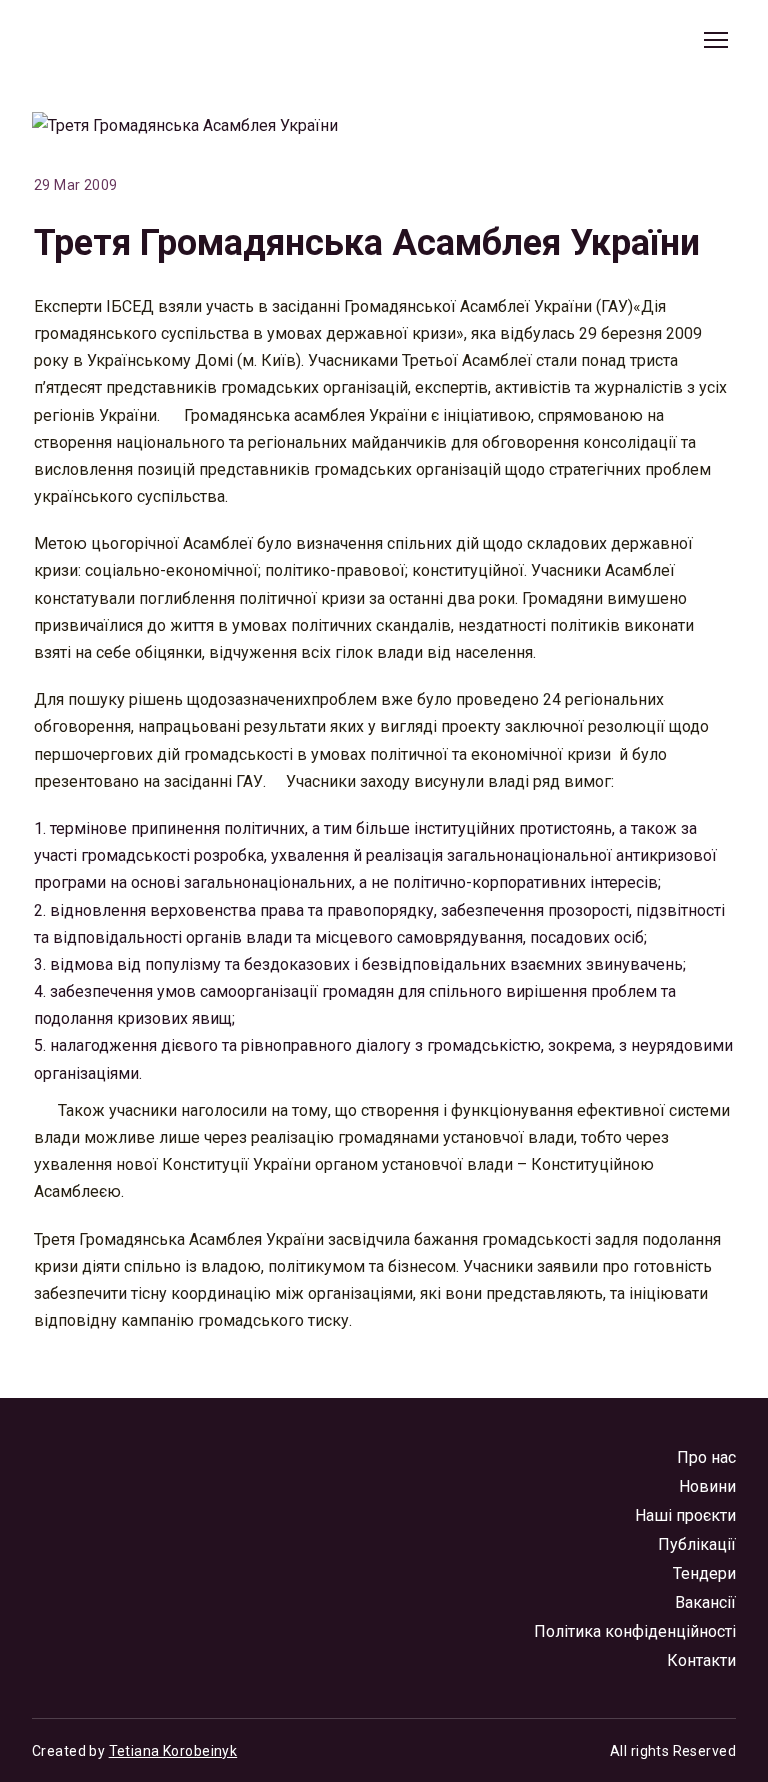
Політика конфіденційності (635, 1631)
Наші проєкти (685, 1515)
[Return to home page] (123, 40)
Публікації (697, 1544)
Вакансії (705, 1602)
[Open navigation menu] (716, 40)
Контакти (701, 1660)
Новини (707, 1486)
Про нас (706, 1457)
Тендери (704, 1573)
